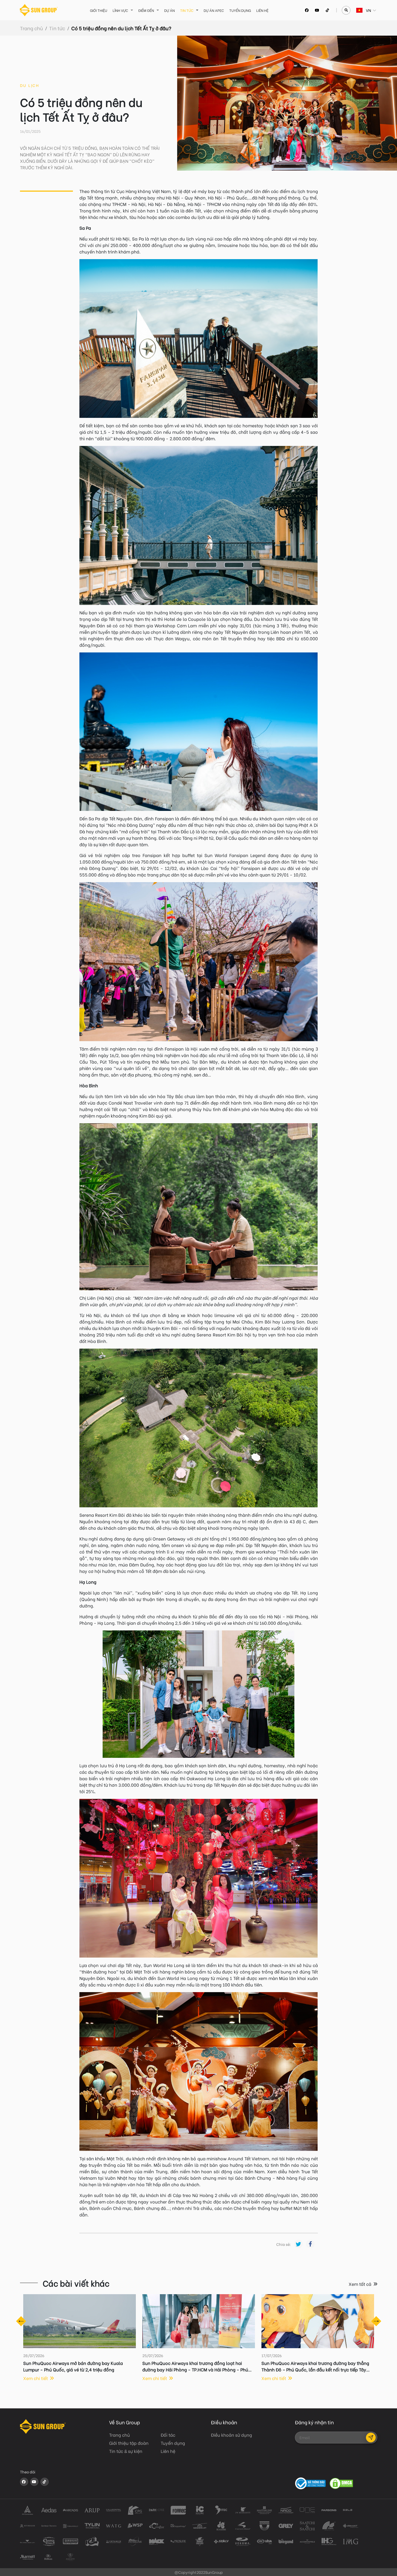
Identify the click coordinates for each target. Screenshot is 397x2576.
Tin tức (187, 10)
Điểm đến (146, 10)
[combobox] (357, 10)
